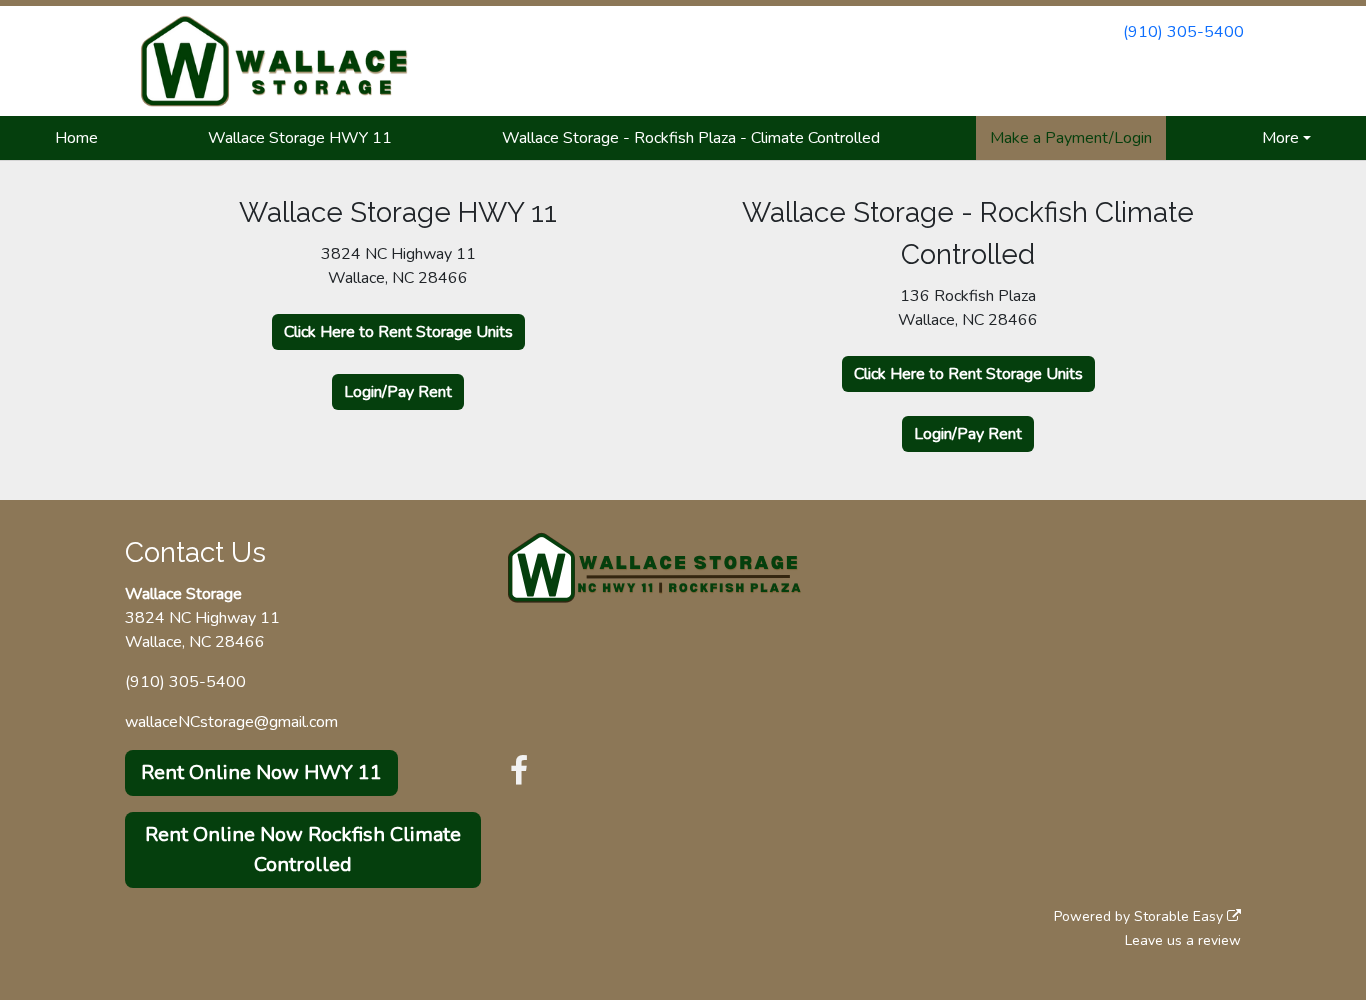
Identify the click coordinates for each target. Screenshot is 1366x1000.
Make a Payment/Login (1071, 138)
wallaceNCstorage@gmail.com (231, 722)
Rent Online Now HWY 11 (261, 772)
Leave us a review (1183, 940)
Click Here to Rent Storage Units (398, 332)
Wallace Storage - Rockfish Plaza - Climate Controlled (691, 138)
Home (76, 138)
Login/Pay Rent (398, 392)
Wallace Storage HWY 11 (300, 138)
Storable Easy (1180, 916)
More (1280, 138)
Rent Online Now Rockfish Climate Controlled (303, 849)
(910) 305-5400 (1183, 32)
